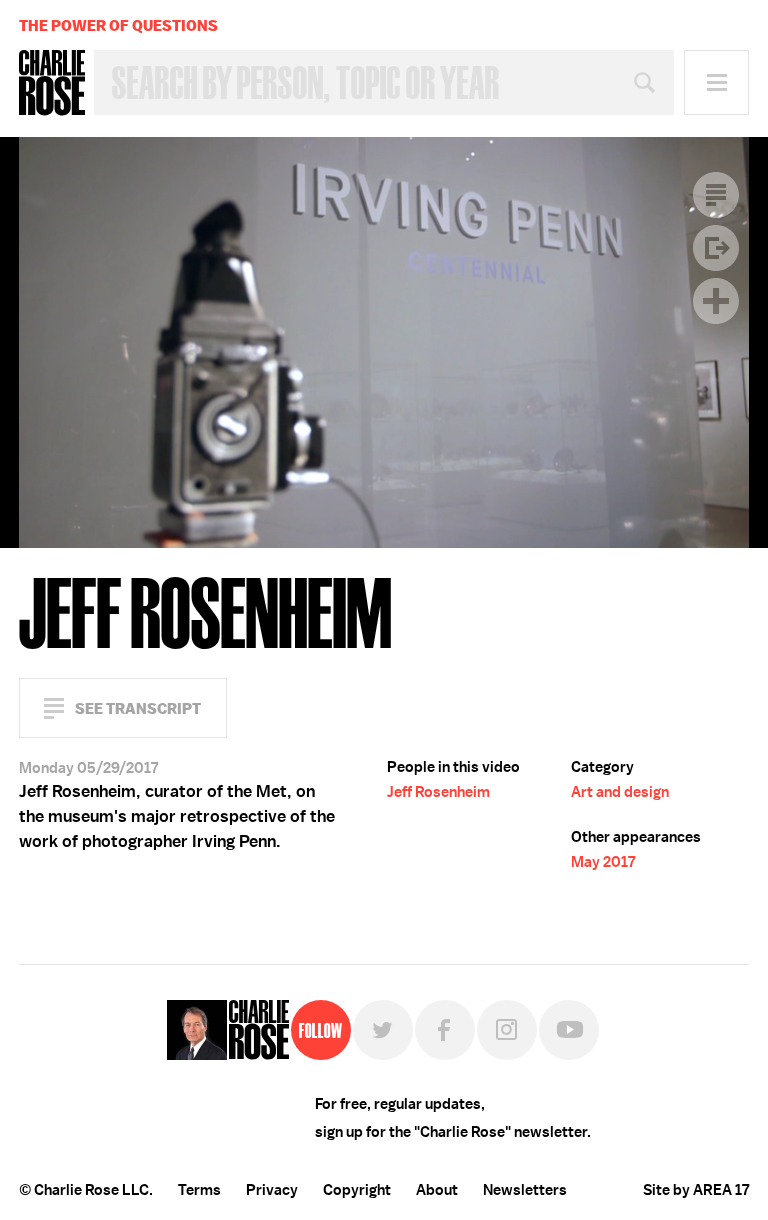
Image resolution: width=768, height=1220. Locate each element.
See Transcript (138, 708)
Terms (199, 1190)
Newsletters (525, 1190)
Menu (716, 82)
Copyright (357, 1190)
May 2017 (603, 862)
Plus (716, 301)
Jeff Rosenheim (438, 792)
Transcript (716, 195)
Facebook (445, 1030)
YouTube (569, 1030)
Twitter (383, 1030)
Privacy (272, 1190)
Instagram (507, 1030)
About (437, 1190)
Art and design (620, 792)
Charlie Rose (52, 83)
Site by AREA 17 (696, 1190)
